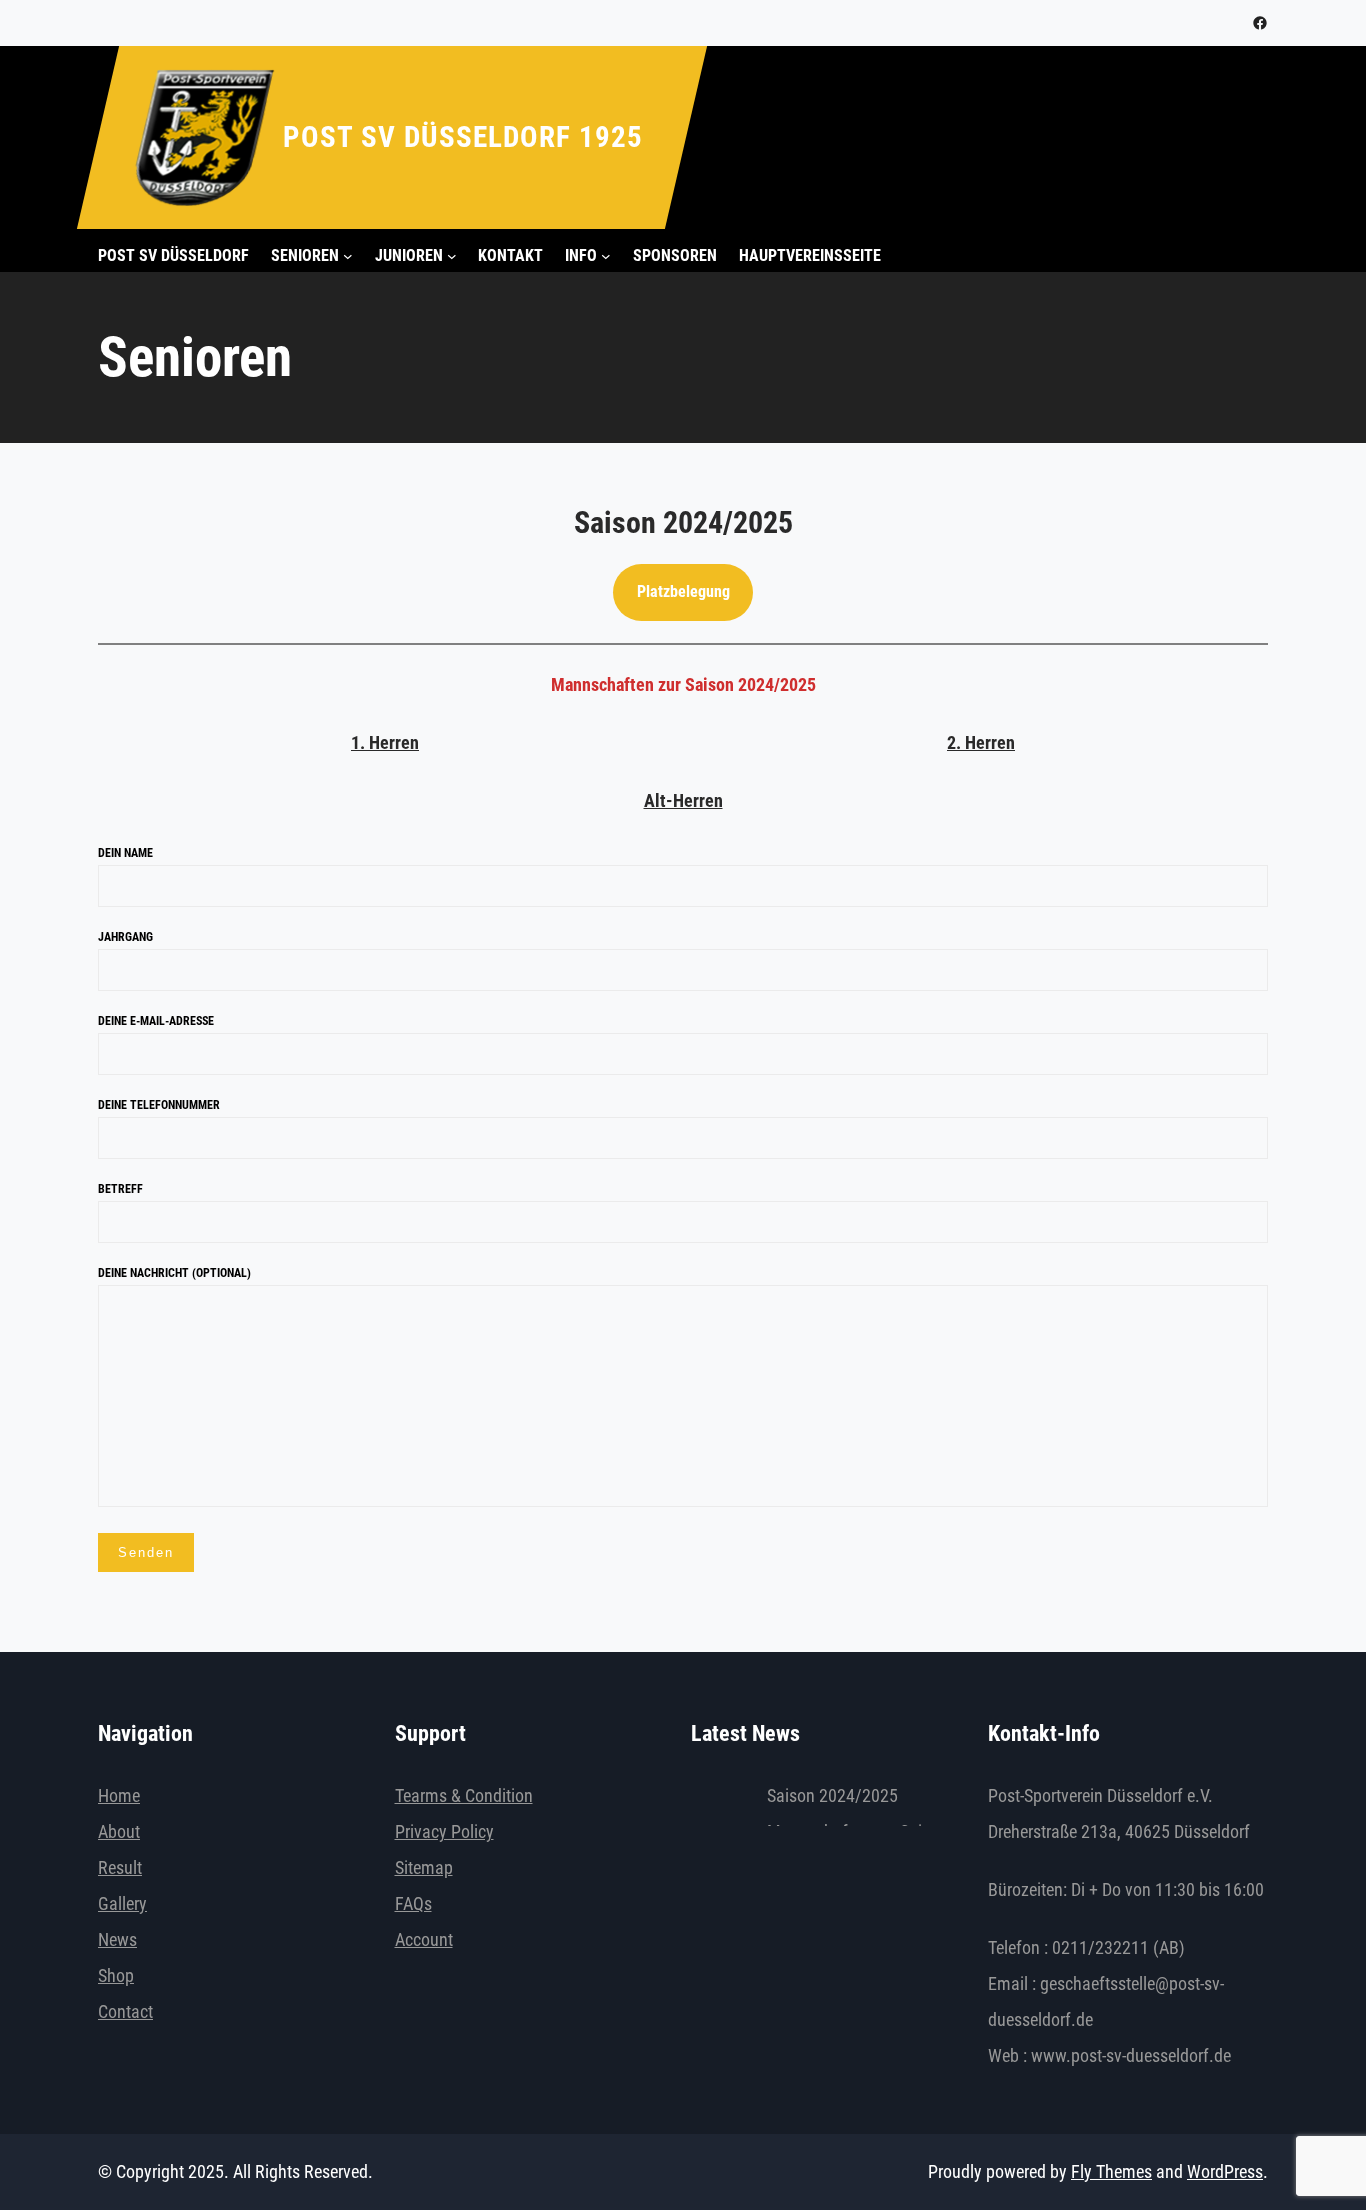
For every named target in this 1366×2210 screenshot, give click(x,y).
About (119, 1831)
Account (424, 1939)
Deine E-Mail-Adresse (156, 1021)
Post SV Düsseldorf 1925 (463, 137)
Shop (116, 1975)
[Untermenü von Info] (606, 256)
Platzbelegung (683, 591)
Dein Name (125, 853)
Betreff (120, 1189)
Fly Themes (1111, 2171)
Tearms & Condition (464, 1795)
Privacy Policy (444, 1831)
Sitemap (424, 1867)
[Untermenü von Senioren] (348, 256)
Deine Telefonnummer (159, 1105)
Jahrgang (125, 937)
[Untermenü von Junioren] (452, 256)
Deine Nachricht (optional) (174, 1273)
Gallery (122, 1903)
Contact (125, 2011)
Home (119, 1795)
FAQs (413, 1903)
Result (120, 1867)
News (117, 1939)
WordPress (1225, 2171)
